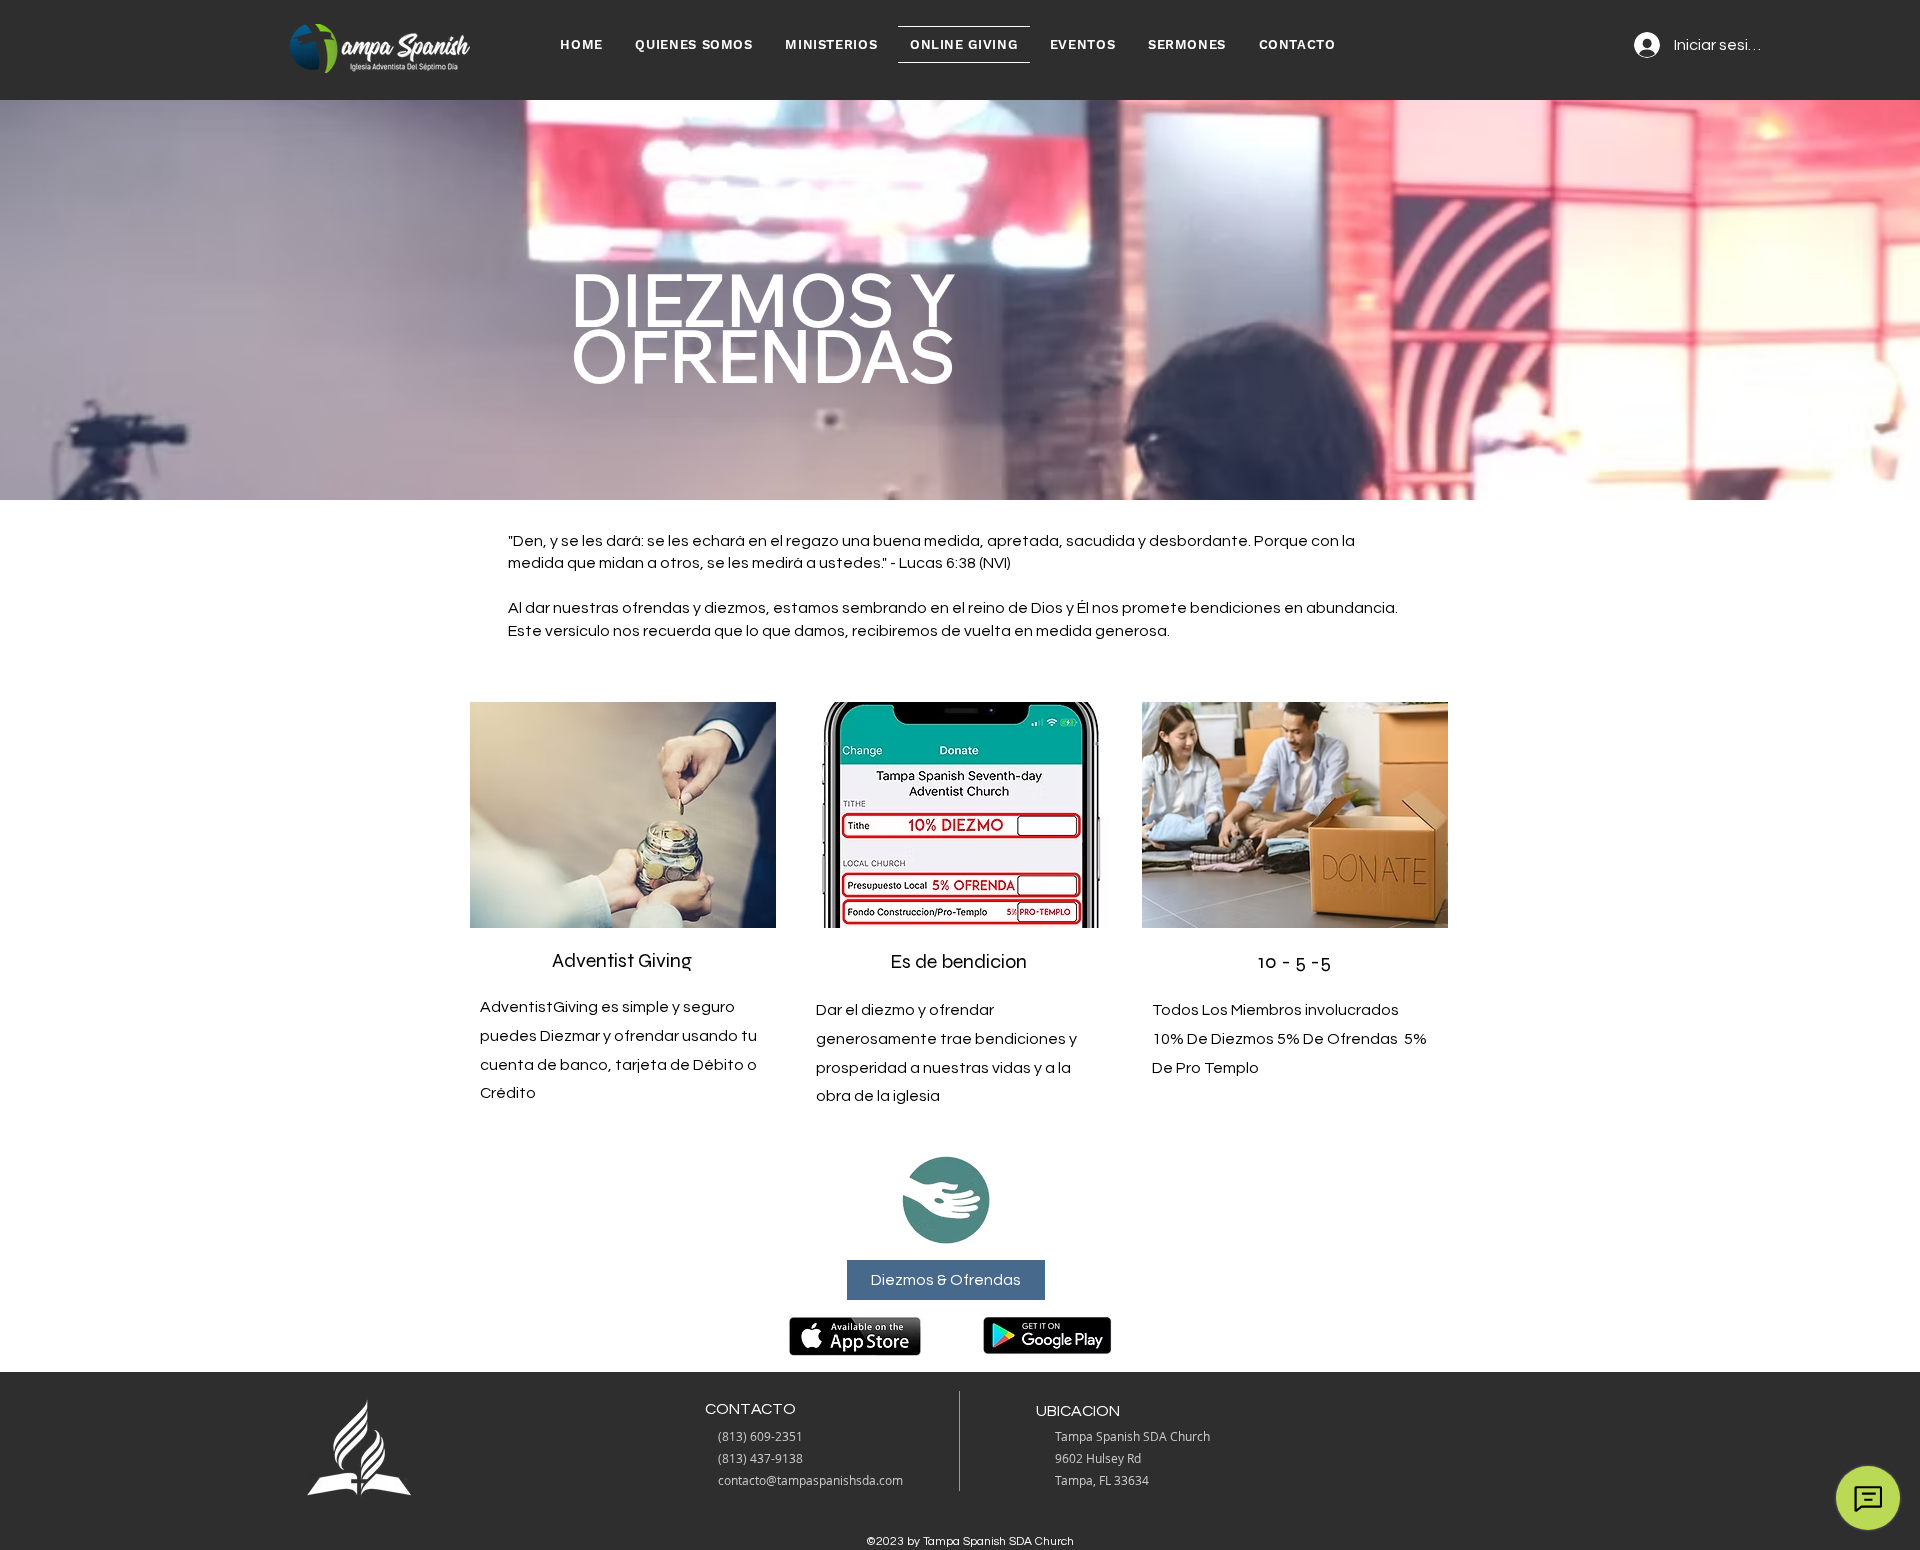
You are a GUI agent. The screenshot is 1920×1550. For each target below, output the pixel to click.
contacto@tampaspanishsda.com (810, 1480)
